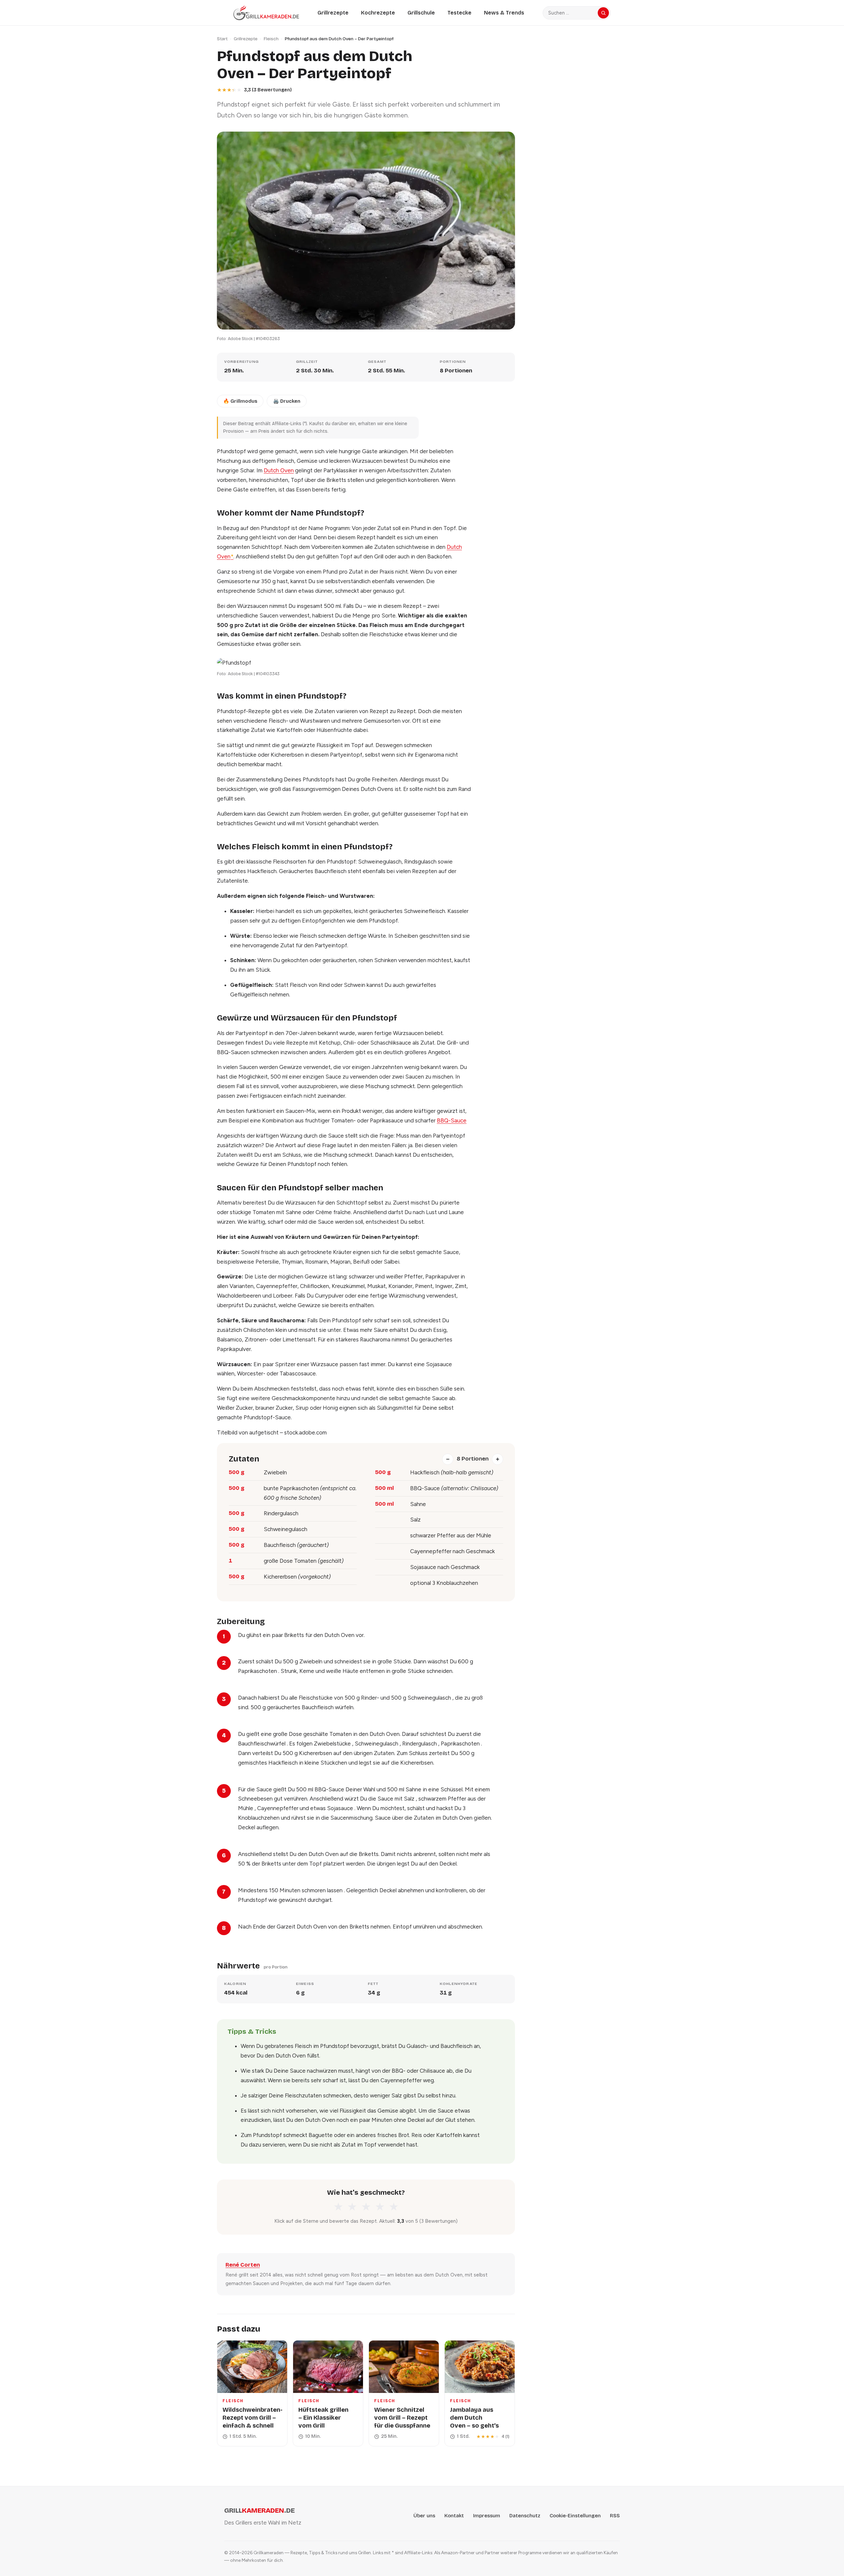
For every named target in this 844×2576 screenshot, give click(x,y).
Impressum (487, 2516)
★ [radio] (338, 2207)
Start (222, 39)
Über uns (424, 2516)
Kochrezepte (378, 13)
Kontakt (454, 2516)
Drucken (287, 401)
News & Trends (504, 13)
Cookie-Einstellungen (575, 2516)
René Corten (243, 2265)
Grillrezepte (333, 13)
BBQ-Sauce (452, 1120)
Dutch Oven (279, 470)
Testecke (459, 13)
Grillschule (421, 13)
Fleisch (271, 39)
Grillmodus (240, 401)
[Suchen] (603, 13)
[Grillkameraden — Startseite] (266, 13)
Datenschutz (525, 2516)
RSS (615, 2516)
